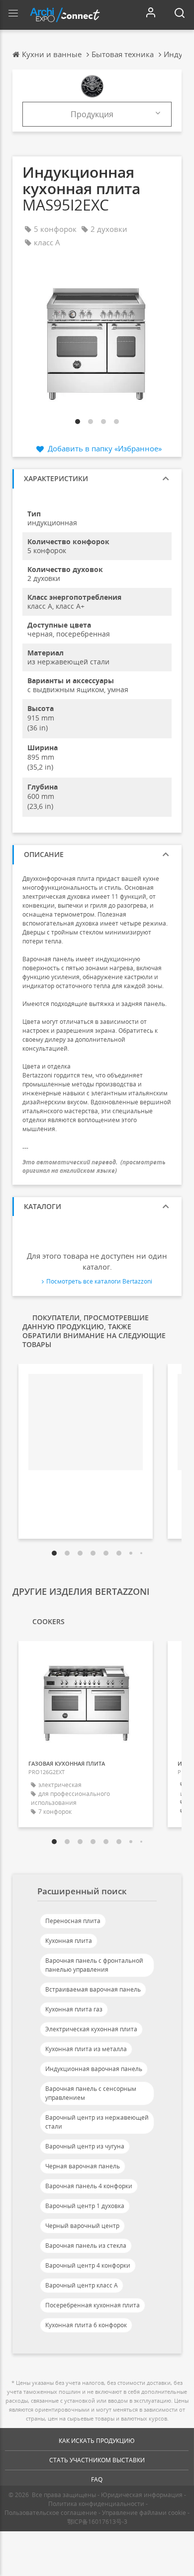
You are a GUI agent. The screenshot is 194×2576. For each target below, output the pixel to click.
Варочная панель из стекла (86, 2246)
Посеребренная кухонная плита (93, 2305)
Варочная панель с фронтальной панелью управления (94, 1965)
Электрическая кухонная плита (91, 2029)
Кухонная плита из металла (86, 2049)
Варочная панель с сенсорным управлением (91, 2093)
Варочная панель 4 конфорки (89, 2186)
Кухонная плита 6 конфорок (86, 2325)
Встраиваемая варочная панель (93, 1989)
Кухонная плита (69, 1941)
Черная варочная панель (83, 2166)
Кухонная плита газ (74, 2009)
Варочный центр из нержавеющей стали (97, 2122)
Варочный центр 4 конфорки (88, 2265)
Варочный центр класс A (82, 2285)
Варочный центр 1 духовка (85, 2206)
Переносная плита (73, 1921)
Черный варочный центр (82, 2226)
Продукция (92, 114)
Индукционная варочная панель (94, 2069)
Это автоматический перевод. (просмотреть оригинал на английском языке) (94, 1166)
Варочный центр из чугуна (85, 2146)
